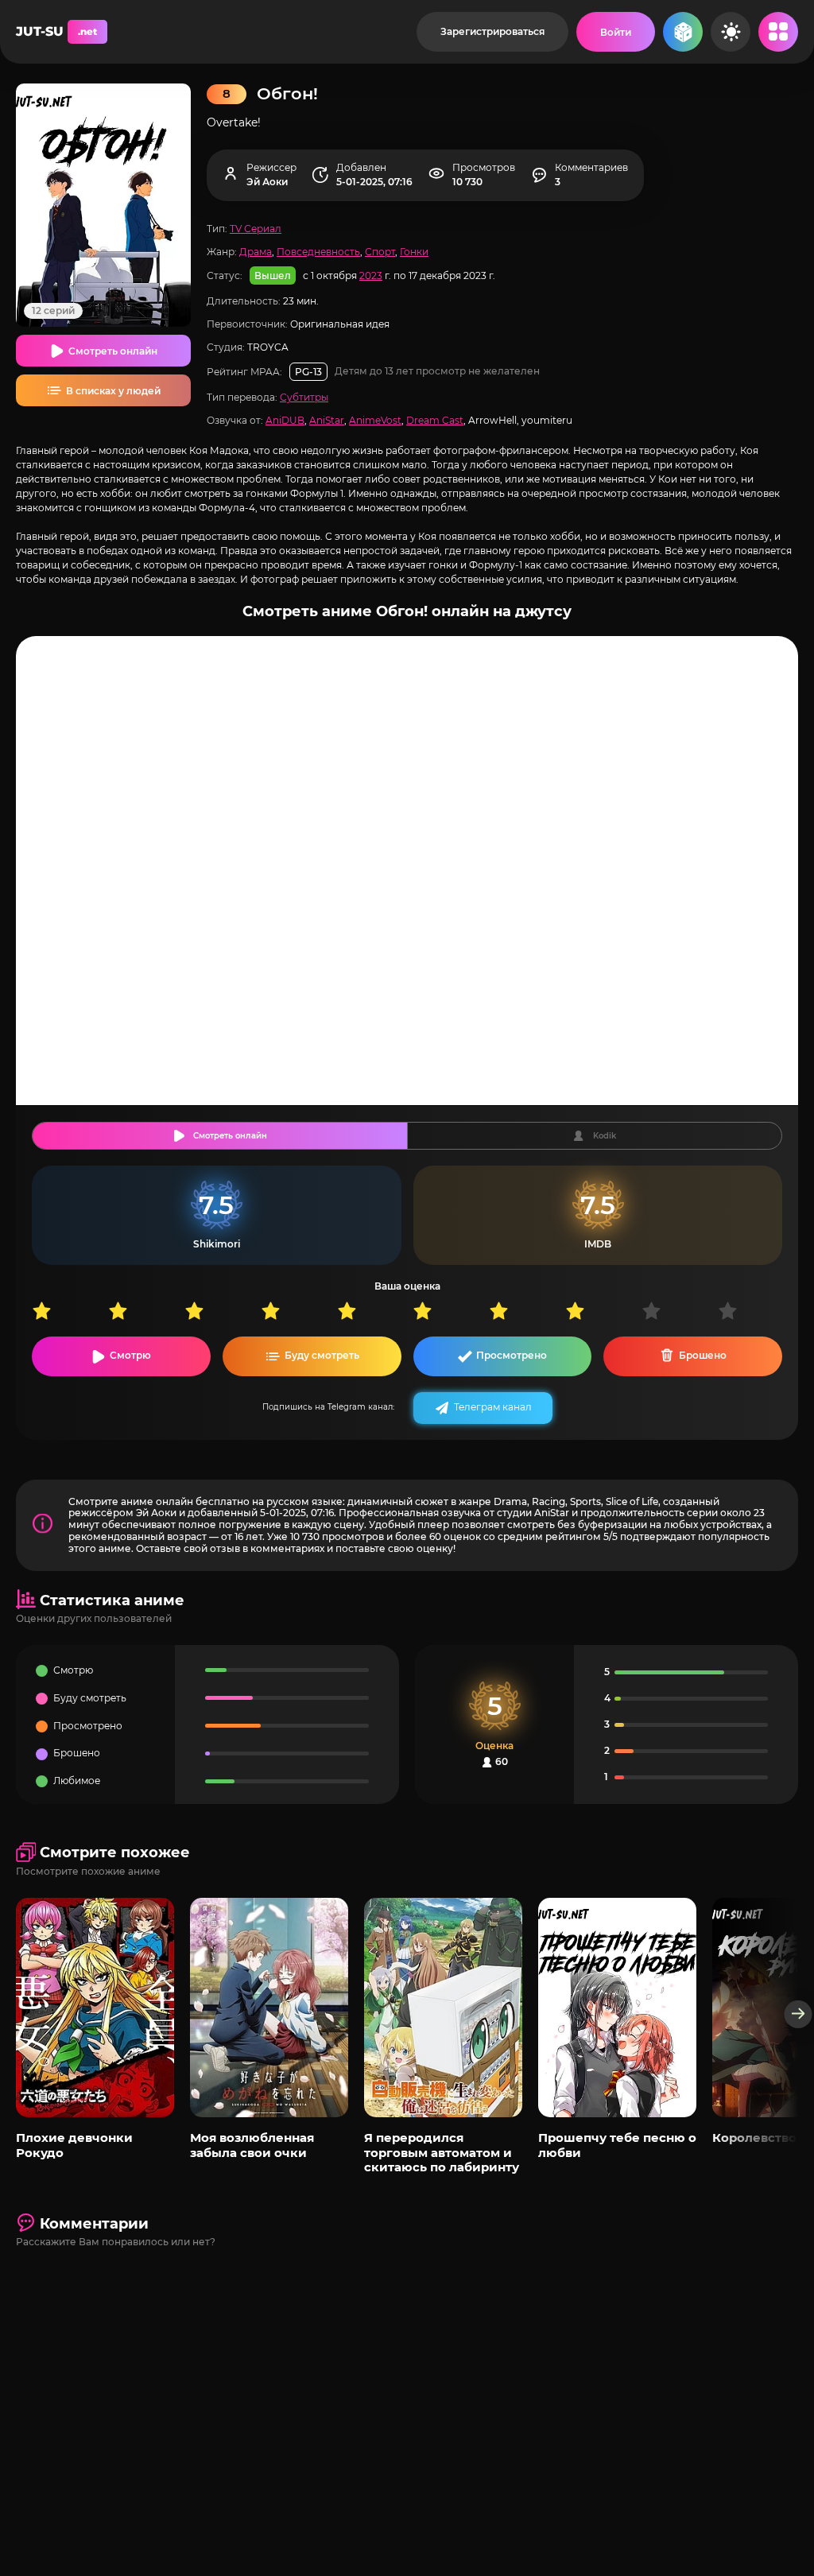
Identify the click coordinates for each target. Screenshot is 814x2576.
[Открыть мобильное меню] (778, 32)
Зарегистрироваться (492, 31)
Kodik (605, 1136)
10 (756, 1311)
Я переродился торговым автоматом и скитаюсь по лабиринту (442, 2152)
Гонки (414, 252)
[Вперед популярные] (798, 2014)
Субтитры (304, 397)
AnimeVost (375, 420)
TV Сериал (256, 229)
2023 (371, 275)
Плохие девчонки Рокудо (74, 2145)
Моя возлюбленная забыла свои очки (252, 2145)
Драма (256, 252)
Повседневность (318, 252)
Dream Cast (435, 420)
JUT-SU (56, 31)
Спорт (380, 252)
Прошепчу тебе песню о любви (617, 2145)
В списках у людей (113, 391)
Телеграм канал (493, 1407)
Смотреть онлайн (113, 351)
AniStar (327, 420)
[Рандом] (683, 32)
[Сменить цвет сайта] (731, 32)
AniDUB (285, 420)
